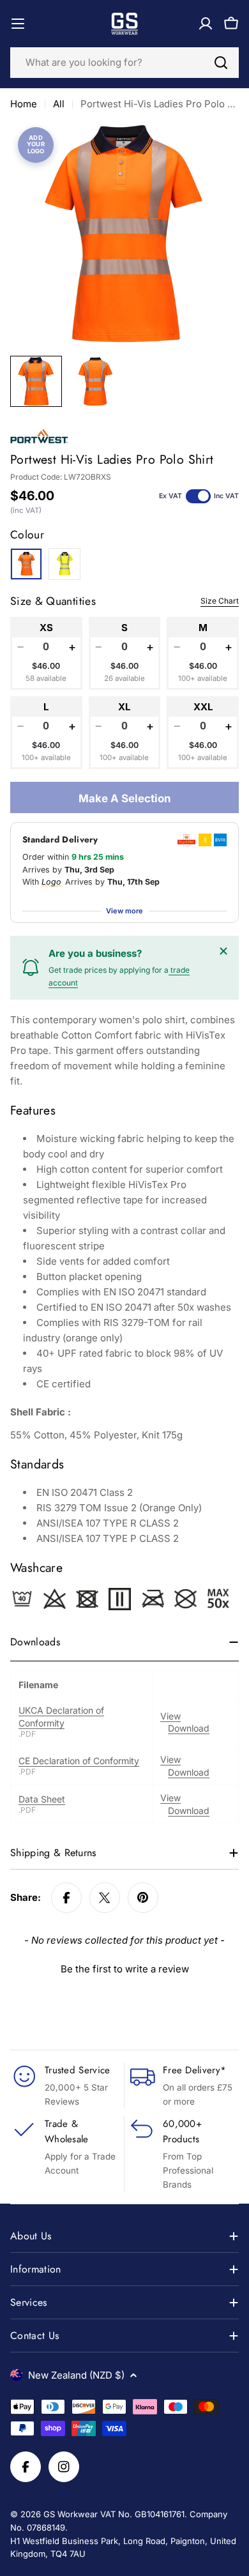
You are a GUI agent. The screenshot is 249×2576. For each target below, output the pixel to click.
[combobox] (124, 63)
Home (24, 104)
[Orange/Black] (26, 564)
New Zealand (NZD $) (76, 2375)
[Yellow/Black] (64, 564)
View (170, 1716)
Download (189, 1728)
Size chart (220, 601)
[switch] (198, 496)
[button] (124, 1967)
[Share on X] (105, 1898)
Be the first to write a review (125, 1969)
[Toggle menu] (18, 24)
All (59, 104)
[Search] (221, 63)
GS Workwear (71, 2514)
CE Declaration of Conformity (79, 1761)
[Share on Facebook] (66, 1898)
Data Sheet (42, 1799)
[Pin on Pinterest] (143, 1898)
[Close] (223, 951)
